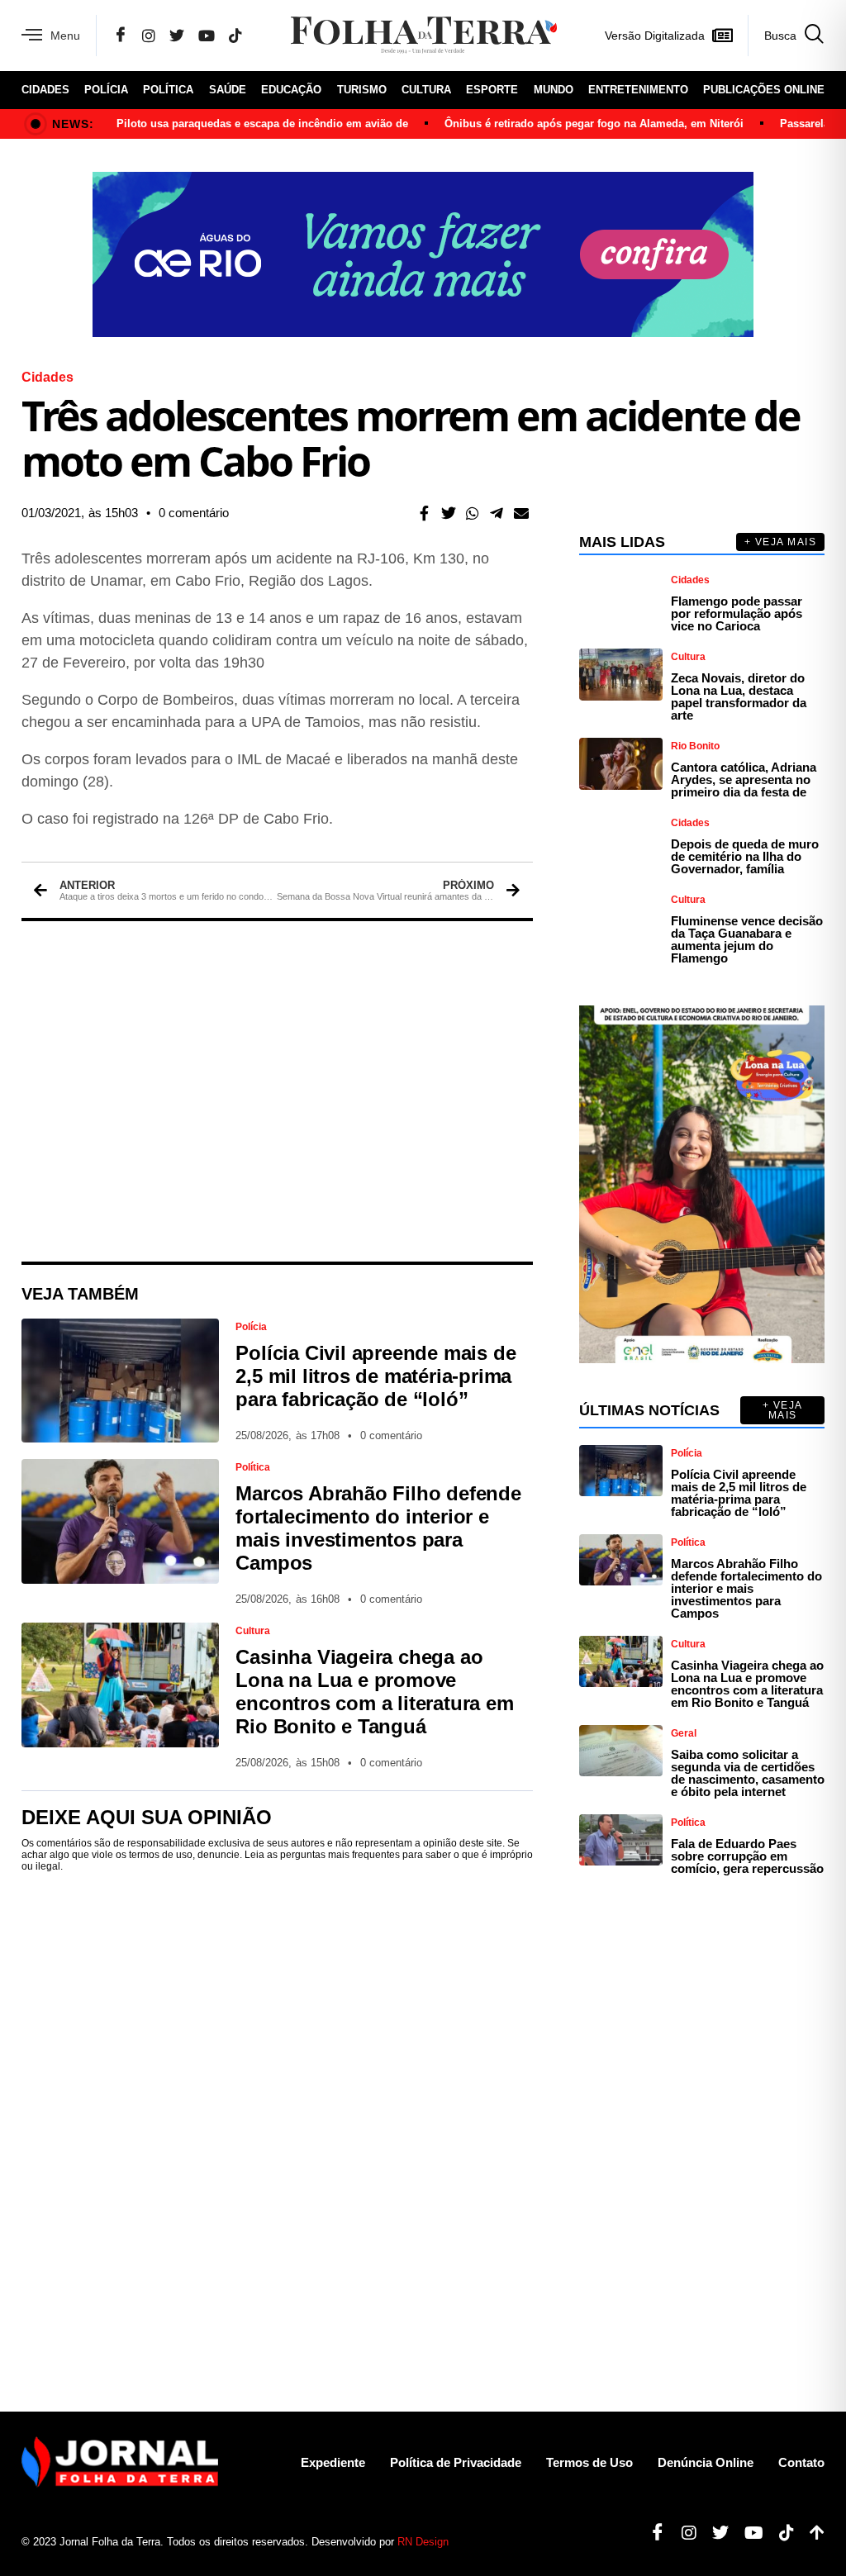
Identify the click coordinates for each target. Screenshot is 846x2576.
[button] (424, 513)
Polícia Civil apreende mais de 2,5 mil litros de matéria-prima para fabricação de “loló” (375, 1376)
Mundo (554, 90)
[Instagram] (149, 35)
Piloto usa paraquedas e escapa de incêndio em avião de (262, 124)
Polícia (106, 90)
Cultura (426, 90)
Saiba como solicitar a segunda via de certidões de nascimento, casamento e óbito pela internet (748, 1773)
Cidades (45, 90)
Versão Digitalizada (655, 36)
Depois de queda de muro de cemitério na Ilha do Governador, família (745, 856)
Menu (65, 36)
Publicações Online (764, 90)
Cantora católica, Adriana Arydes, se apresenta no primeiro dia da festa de (744, 779)
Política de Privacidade (456, 2462)
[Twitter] (177, 35)
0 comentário (194, 513)
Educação (291, 90)
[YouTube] (207, 35)
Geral (684, 1733)
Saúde (228, 90)
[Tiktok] (780, 2533)
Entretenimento (638, 90)
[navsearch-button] (786, 36)
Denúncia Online (706, 2462)
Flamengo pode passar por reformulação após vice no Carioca (737, 613)
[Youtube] (748, 2533)
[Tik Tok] (235, 35)
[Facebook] (121, 36)
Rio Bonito (695, 746)
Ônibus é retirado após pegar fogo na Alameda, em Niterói (594, 124)
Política (168, 90)
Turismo (362, 90)
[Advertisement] (278, 1091)
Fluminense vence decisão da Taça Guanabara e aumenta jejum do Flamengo (747, 939)
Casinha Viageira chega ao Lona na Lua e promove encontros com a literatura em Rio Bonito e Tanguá (374, 1692)
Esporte (492, 90)
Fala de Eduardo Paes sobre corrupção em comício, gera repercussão (747, 1856)
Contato (801, 2462)
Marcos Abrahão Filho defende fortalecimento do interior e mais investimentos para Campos (378, 1528)
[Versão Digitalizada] (722, 36)
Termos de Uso (589, 2462)
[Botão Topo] (811, 2533)
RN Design (423, 2542)
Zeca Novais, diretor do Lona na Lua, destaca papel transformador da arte (739, 696)
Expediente (333, 2462)
